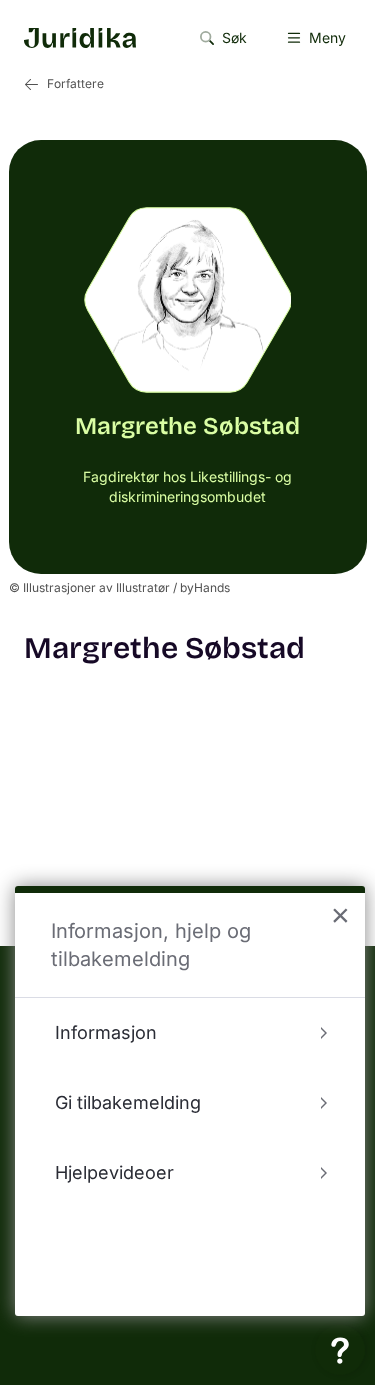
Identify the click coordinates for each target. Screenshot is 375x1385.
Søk (234, 37)
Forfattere (75, 83)
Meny (327, 37)
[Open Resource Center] (340, 1350)
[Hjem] (80, 38)
